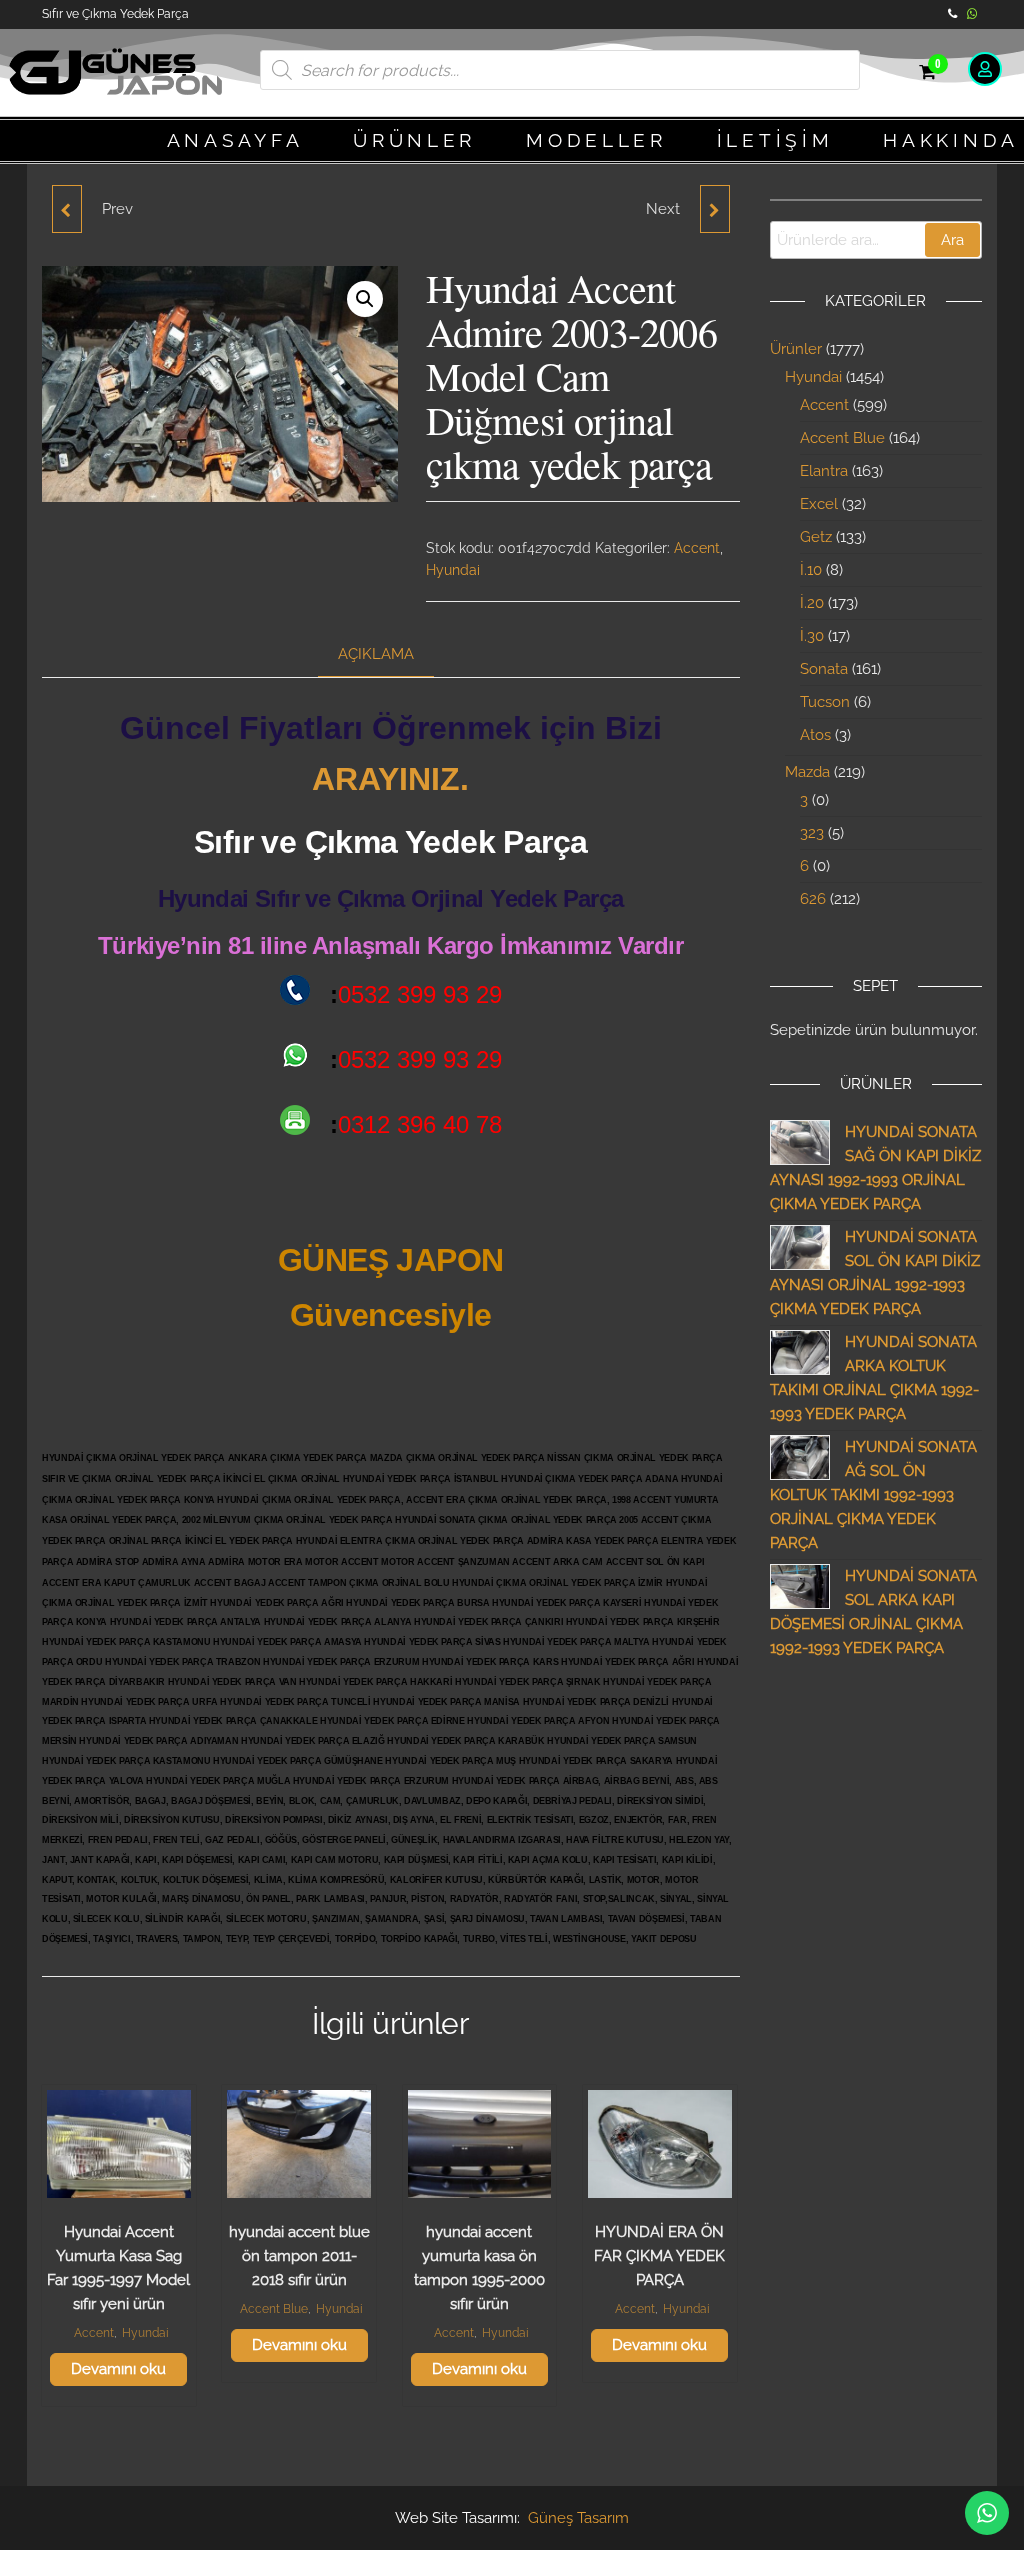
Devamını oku (118, 2369)
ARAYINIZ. (390, 779)
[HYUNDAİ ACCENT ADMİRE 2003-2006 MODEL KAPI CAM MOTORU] (67, 209)
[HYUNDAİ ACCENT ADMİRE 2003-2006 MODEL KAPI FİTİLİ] (715, 209)
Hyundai (453, 570)
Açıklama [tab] (376, 654)
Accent (697, 548)
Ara (952, 240)
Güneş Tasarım (578, 2518)
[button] (365, 299)
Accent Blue (274, 2309)
